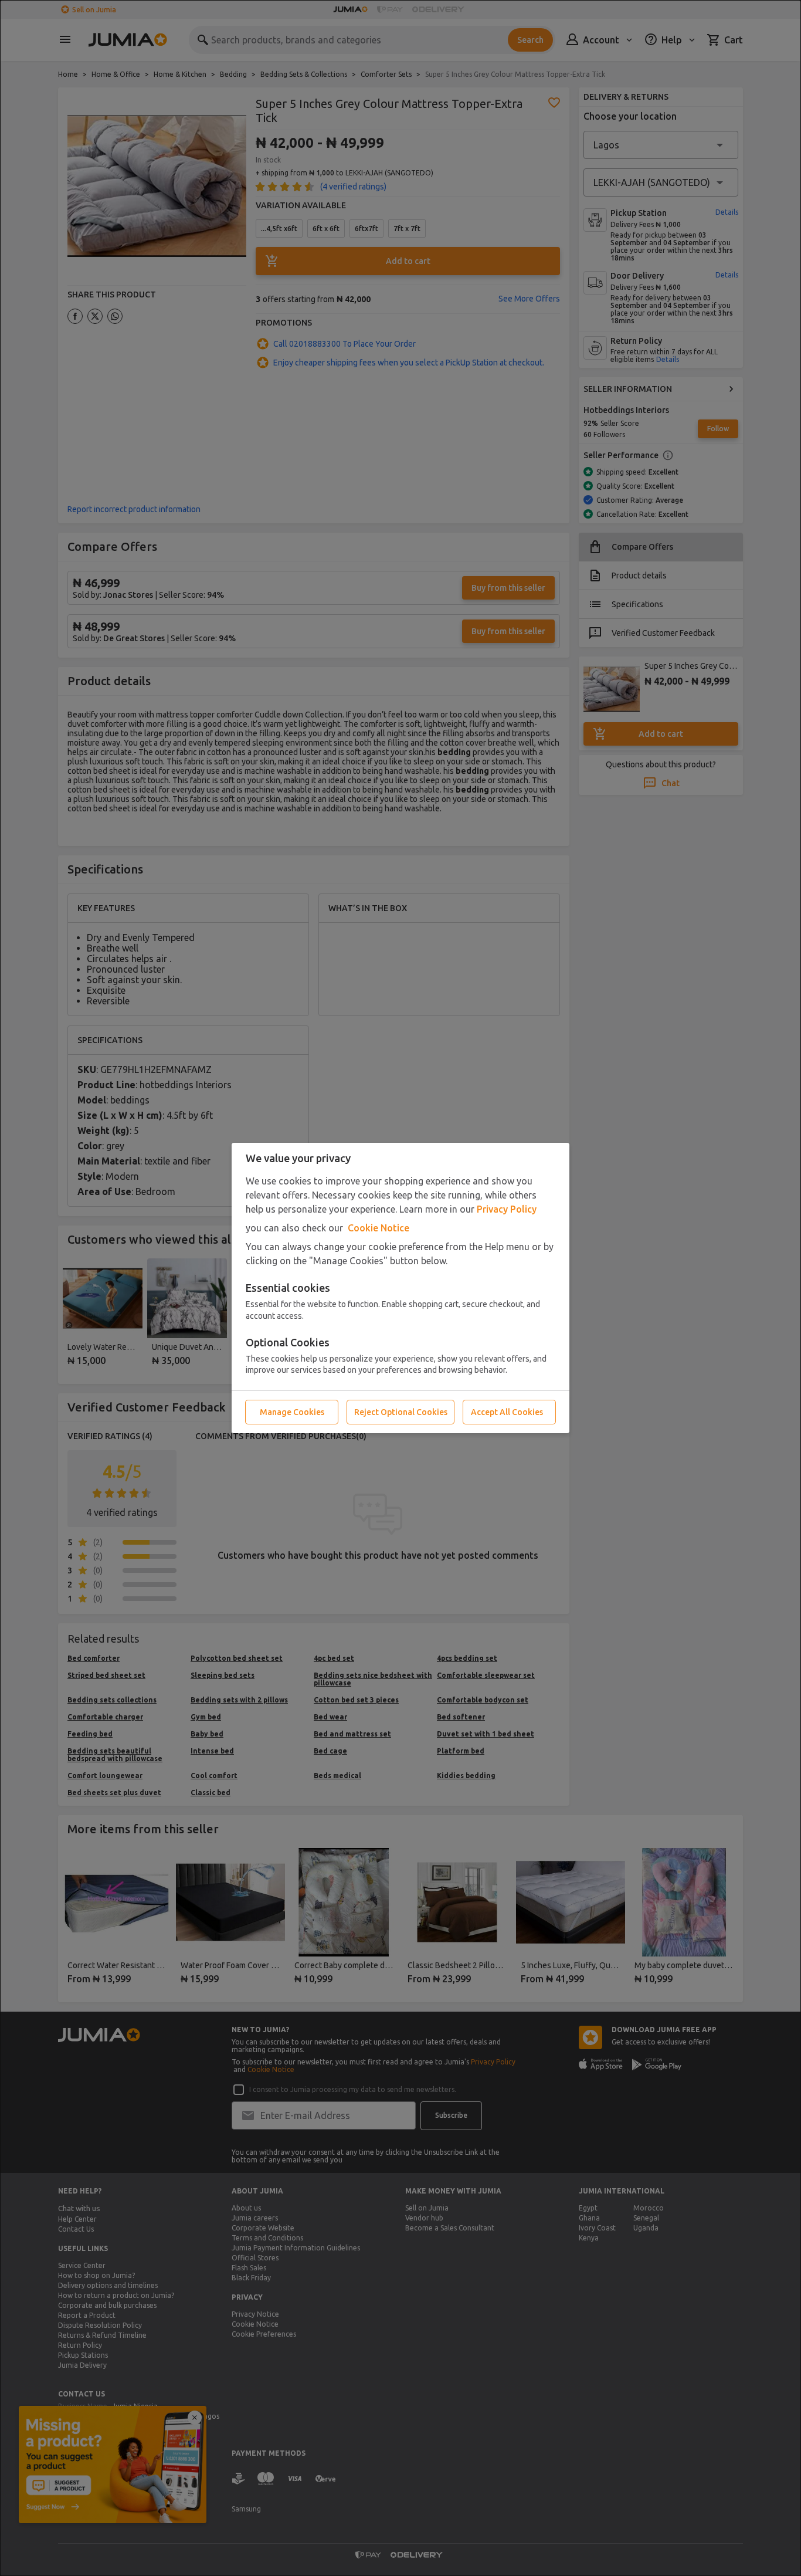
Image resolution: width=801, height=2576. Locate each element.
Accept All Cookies (507, 1412)
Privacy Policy (507, 1209)
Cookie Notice (379, 1228)
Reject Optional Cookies (401, 1412)
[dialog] (400, 1288)
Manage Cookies (292, 1412)
